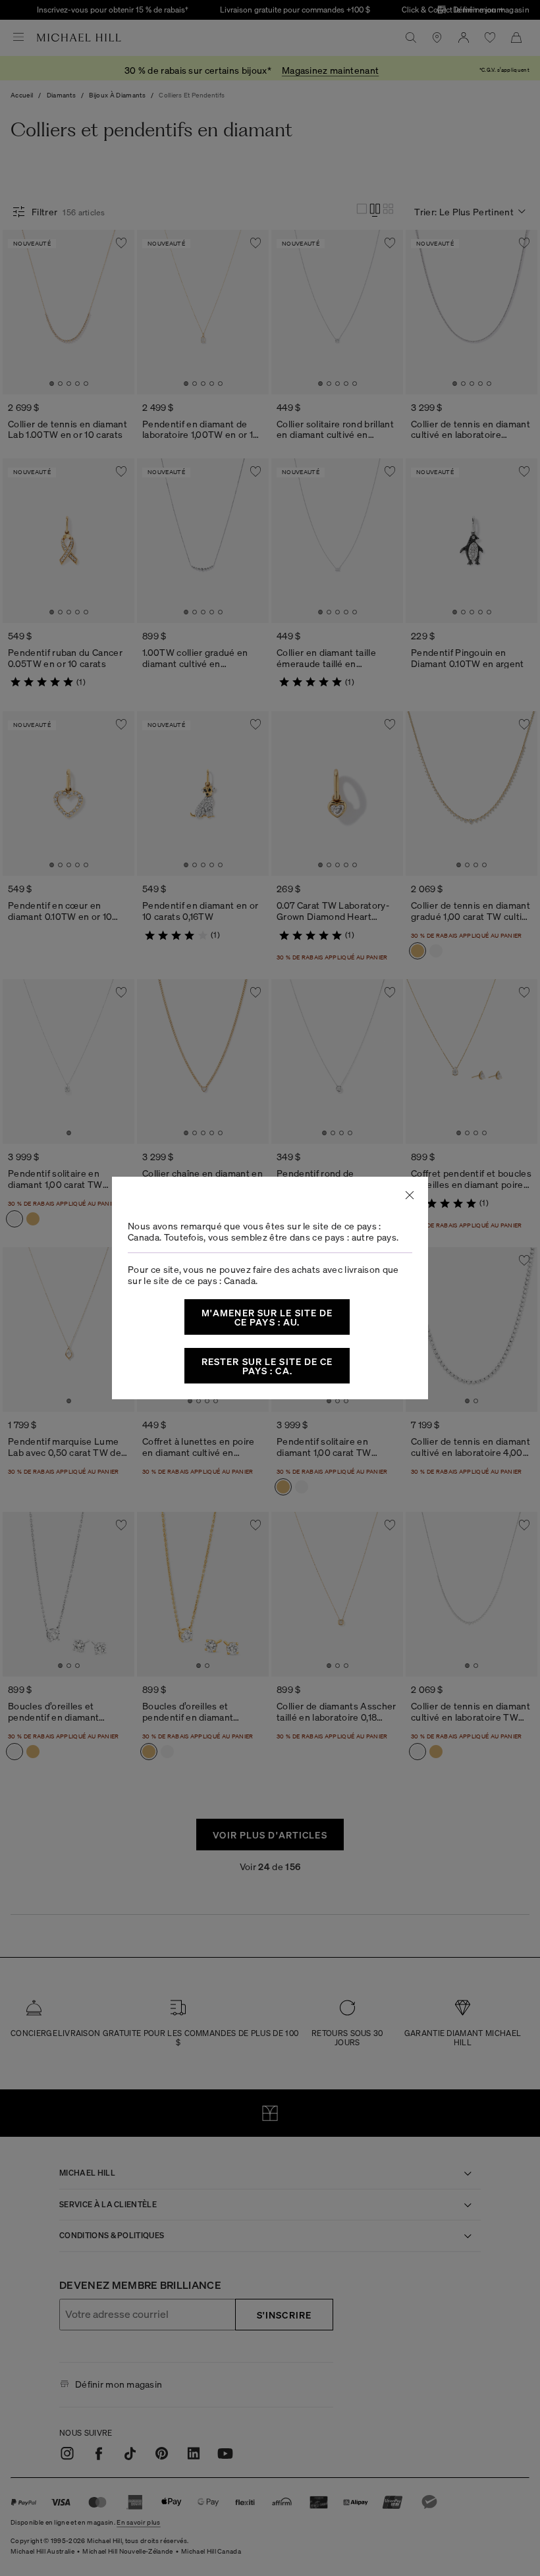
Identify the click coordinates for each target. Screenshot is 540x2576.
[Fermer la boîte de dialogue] (410, 1195)
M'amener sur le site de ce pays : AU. (267, 1317)
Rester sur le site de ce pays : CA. (267, 1366)
